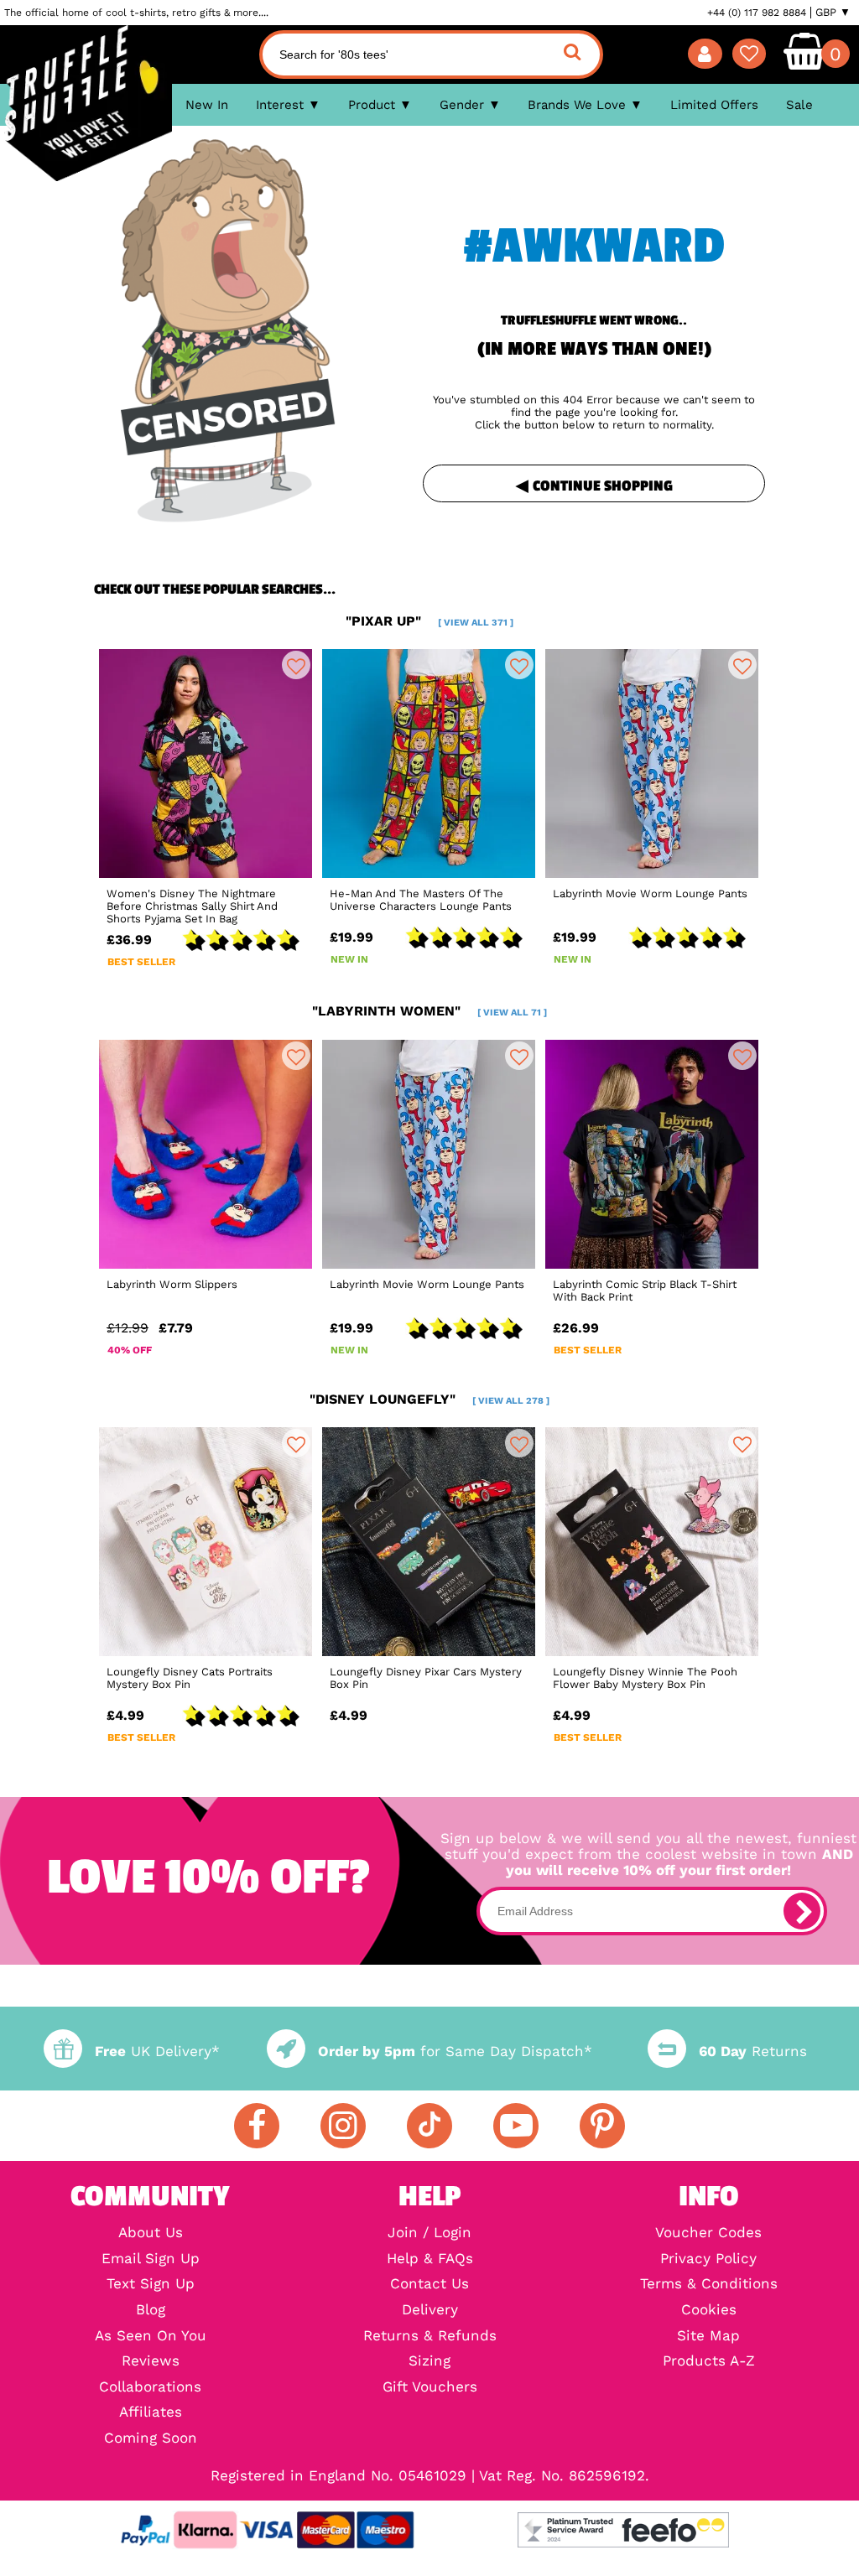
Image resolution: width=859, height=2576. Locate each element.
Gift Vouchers (430, 2388)
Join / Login (429, 2233)
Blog (151, 2311)
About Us (151, 2233)
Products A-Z (709, 2362)
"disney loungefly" (429, 1399)
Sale (799, 105)
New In (207, 105)
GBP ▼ (833, 13)
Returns (753, 2051)
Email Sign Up (151, 2259)
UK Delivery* (157, 2051)
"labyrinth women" (429, 1011)
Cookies (709, 2311)
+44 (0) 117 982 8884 (757, 13)
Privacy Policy (708, 2259)
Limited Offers (714, 105)
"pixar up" (429, 621)
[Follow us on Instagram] (343, 2126)
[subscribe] (802, 1911)
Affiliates (151, 2413)
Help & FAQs (430, 2259)
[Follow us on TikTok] (429, 2126)
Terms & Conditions (709, 2285)
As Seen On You (151, 2337)
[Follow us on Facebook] (257, 2126)
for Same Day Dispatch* (455, 2051)
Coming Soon (151, 2439)
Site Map (708, 2337)
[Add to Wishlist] (296, 665)
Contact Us (429, 2285)
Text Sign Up (151, 2285)
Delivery (430, 2311)
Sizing (429, 2362)
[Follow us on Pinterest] (602, 2126)
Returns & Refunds (430, 2337)
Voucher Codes (708, 2233)
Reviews (151, 2362)
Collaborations (150, 2388)
